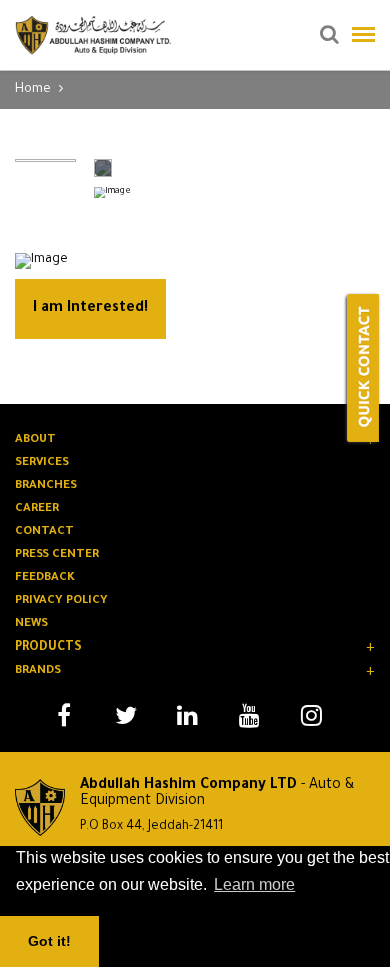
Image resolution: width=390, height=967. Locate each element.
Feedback (45, 578)
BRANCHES (46, 486)
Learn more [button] (254, 884)
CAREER (37, 509)
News (31, 624)
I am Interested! (90, 309)
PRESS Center (57, 555)
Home (33, 90)
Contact (44, 532)
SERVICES (42, 463)
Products (48, 648)
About (35, 440)
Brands (38, 671)
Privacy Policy (61, 601)
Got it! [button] (49, 941)
